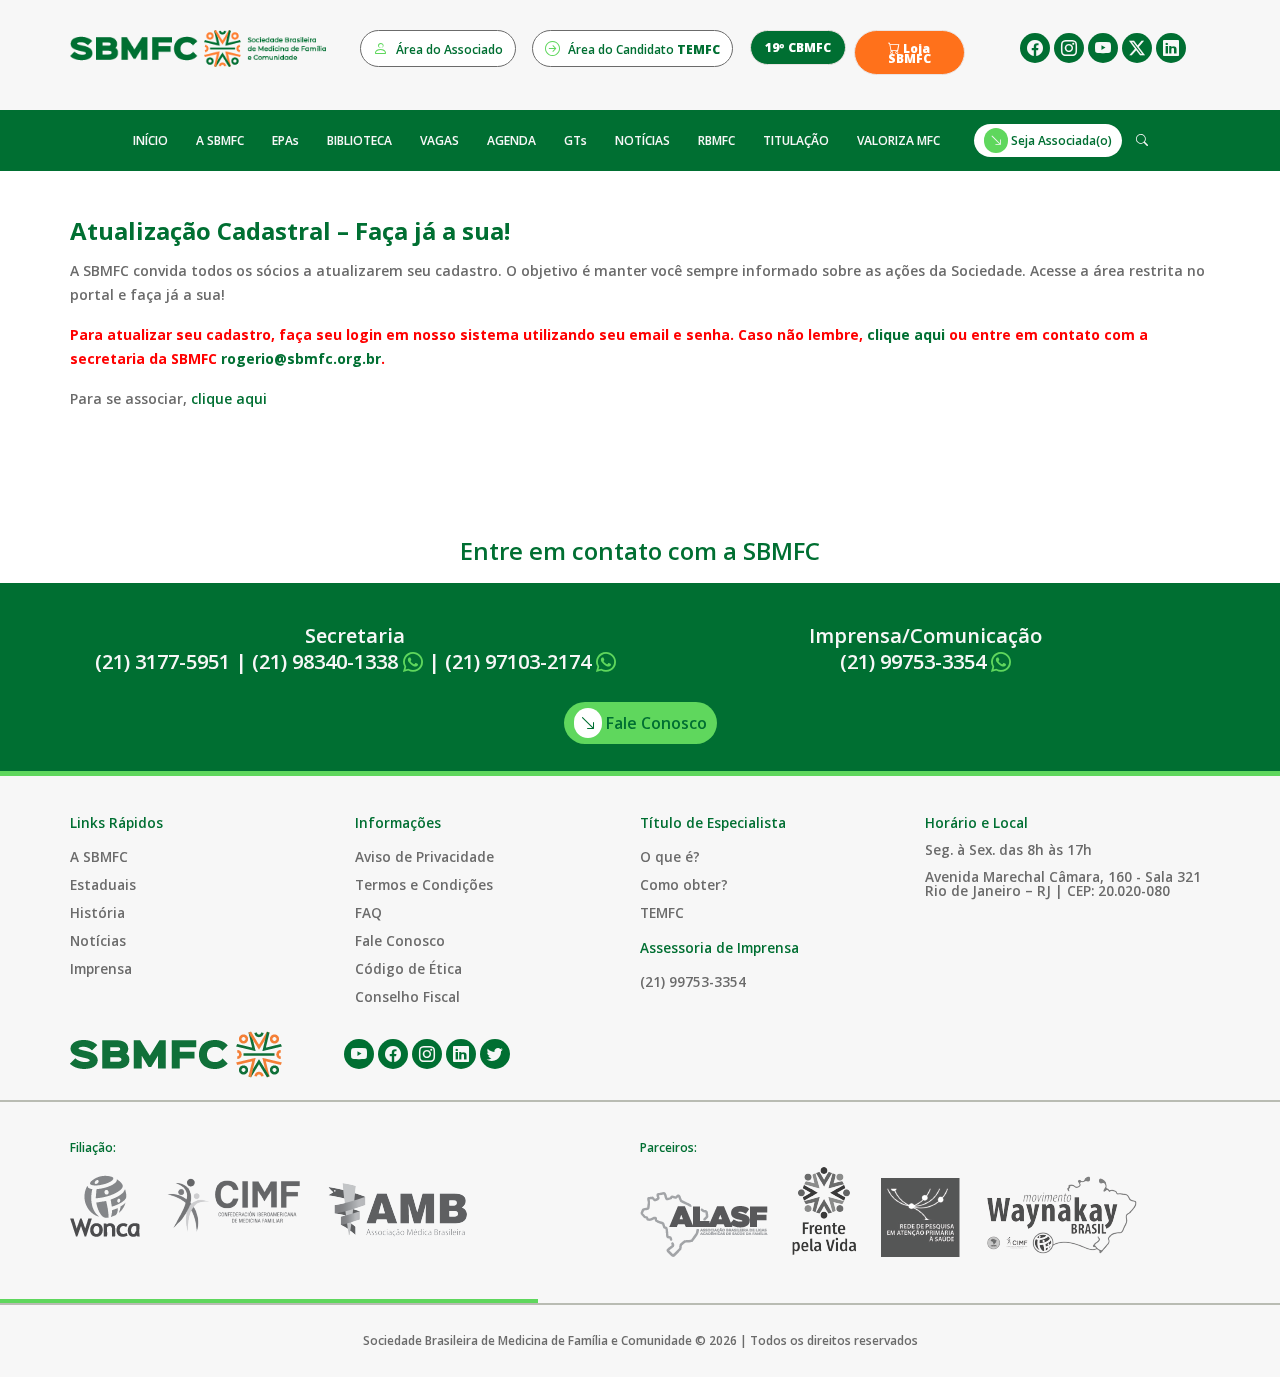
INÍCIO (150, 140)
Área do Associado (448, 49)
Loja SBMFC (909, 54)
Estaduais (103, 884)
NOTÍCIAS (642, 140)
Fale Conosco (654, 723)
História (97, 912)
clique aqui (906, 334)
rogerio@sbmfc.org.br (301, 358)
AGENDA (511, 140)
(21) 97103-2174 (520, 661)
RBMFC (716, 140)
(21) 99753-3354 (915, 661)
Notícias (98, 940)
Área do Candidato (642, 49)
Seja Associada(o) (1060, 140)
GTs (575, 140)
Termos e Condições (424, 884)
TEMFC (662, 912)
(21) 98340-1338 (327, 661)
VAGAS (439, 140)
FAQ (368, 912)
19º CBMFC (798, 47)
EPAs (285, 140)
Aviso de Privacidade (424, 856)
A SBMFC (220, 140)
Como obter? (684, 884)
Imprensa (101, 968)
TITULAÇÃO (796, 140)
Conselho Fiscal (407, 996)
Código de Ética (408, 968)
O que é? (670, 856)
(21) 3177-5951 (162, 661)
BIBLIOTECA (359, 140)
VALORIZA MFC (898, 140)
